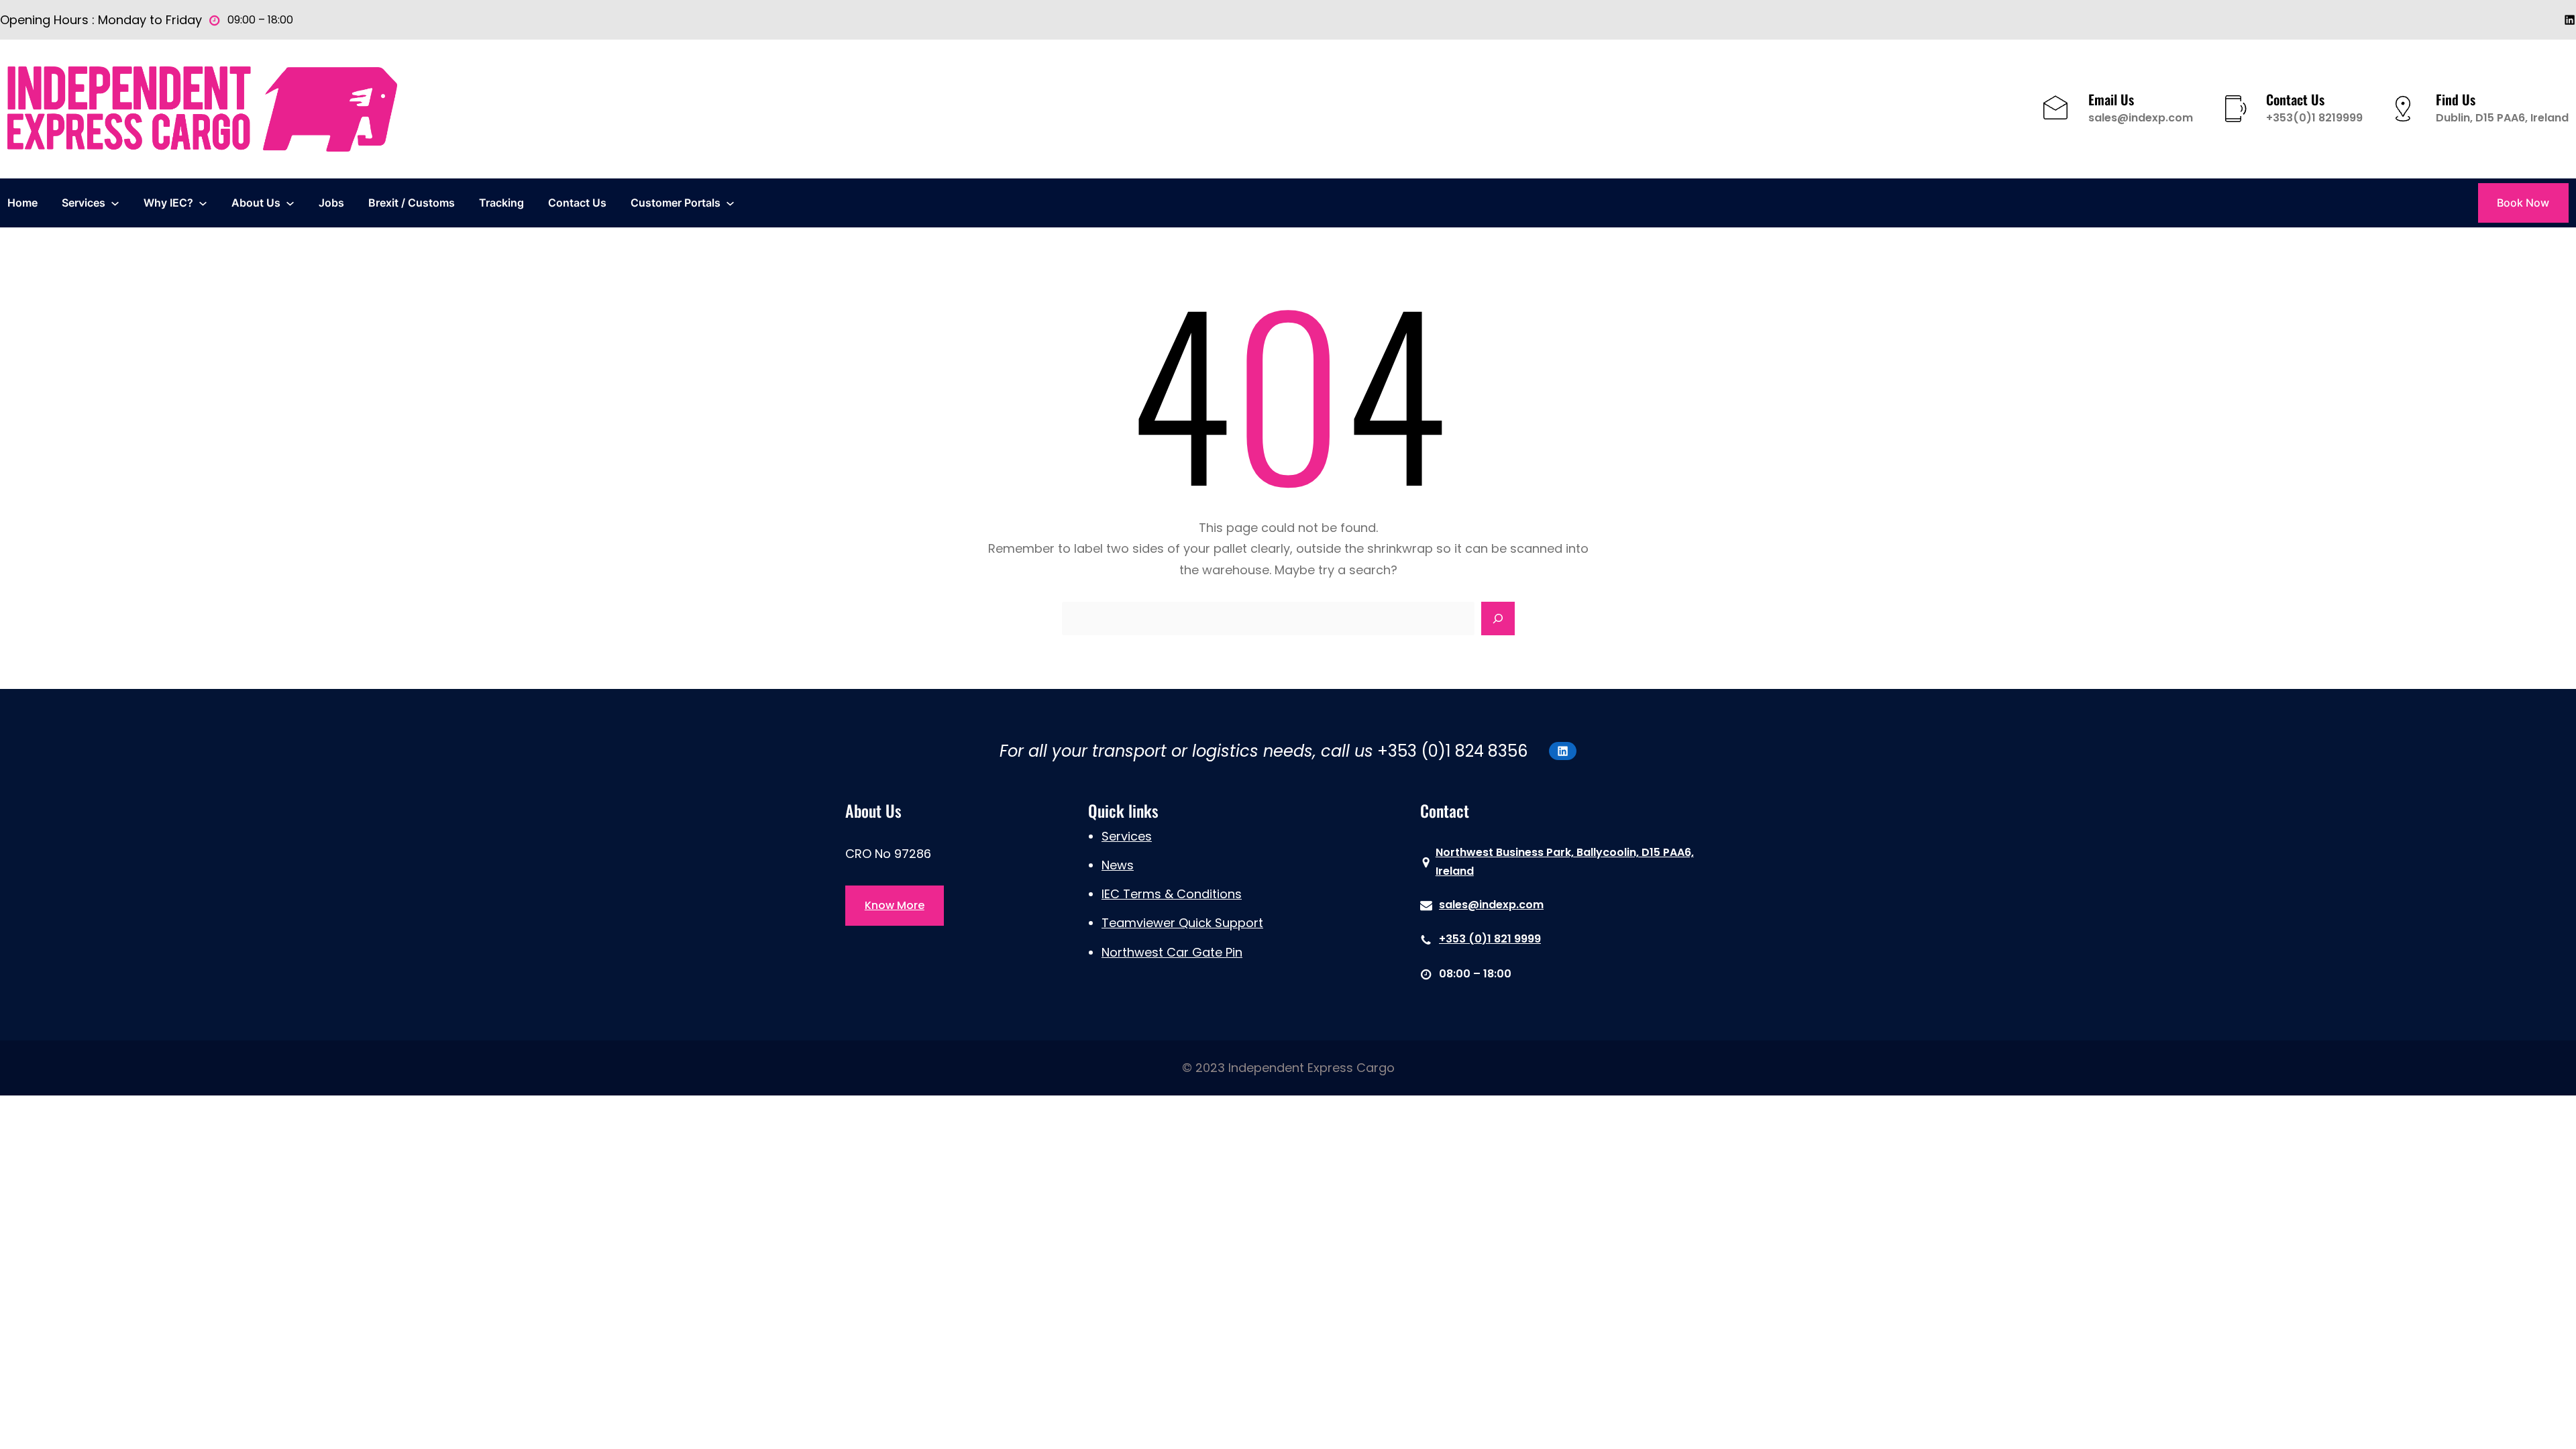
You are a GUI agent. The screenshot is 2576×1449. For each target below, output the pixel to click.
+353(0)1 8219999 (2314, 118)
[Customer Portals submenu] (730, 203)
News (1118, 865)
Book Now (2523, 203)
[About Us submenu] (290, 203)
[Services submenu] (115, 203)
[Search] (1498, 619)
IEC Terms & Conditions (1172, 894)
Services (1127, 836)
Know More (895, 905)
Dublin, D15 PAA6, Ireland (2502, 118)
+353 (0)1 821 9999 (1490, 939)
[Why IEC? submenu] (203, 203)
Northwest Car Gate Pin (1172, 952)
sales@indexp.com (2141, 118)
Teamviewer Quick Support (1182, 923)
